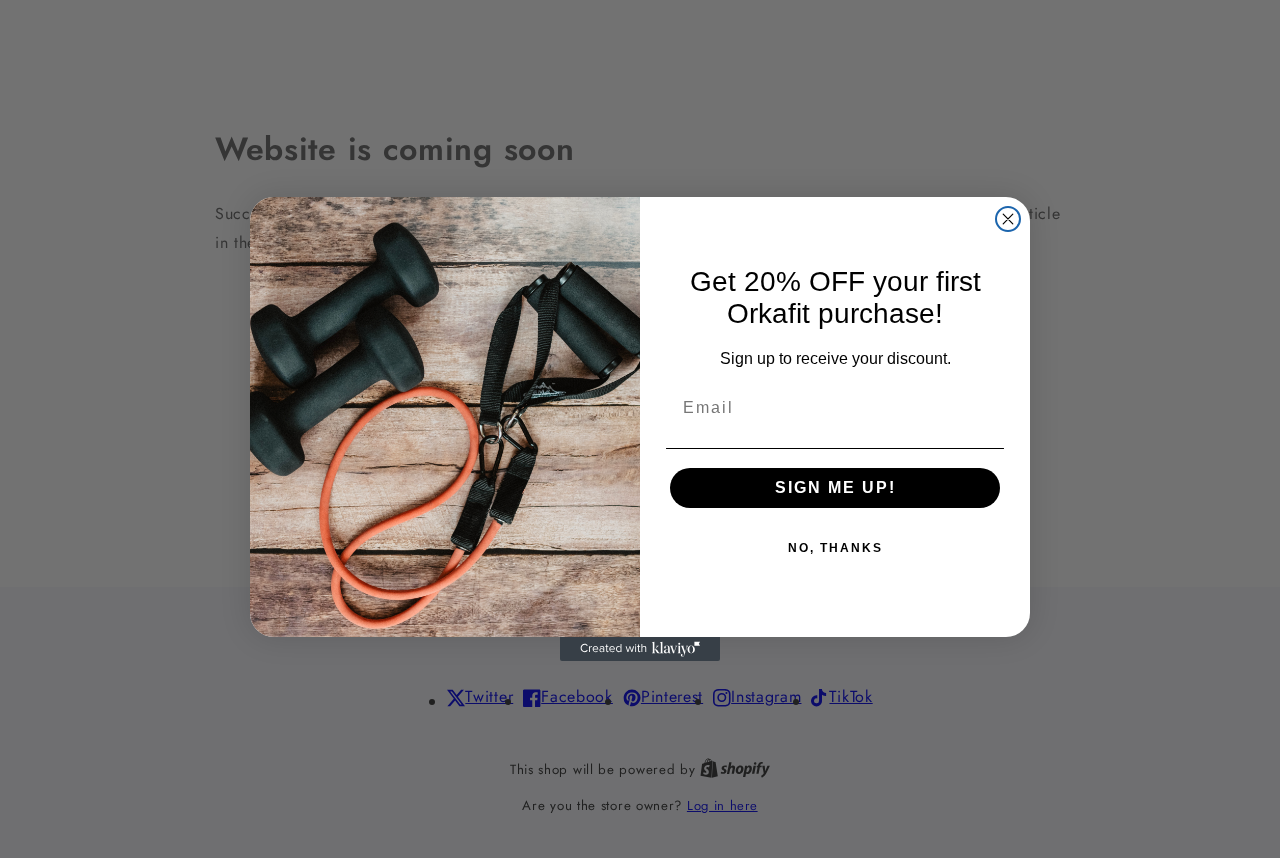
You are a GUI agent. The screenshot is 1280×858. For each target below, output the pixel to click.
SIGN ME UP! (835, 487)
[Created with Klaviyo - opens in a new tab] (640, 649)
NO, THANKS (835, 548)
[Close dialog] (1008, 219)
